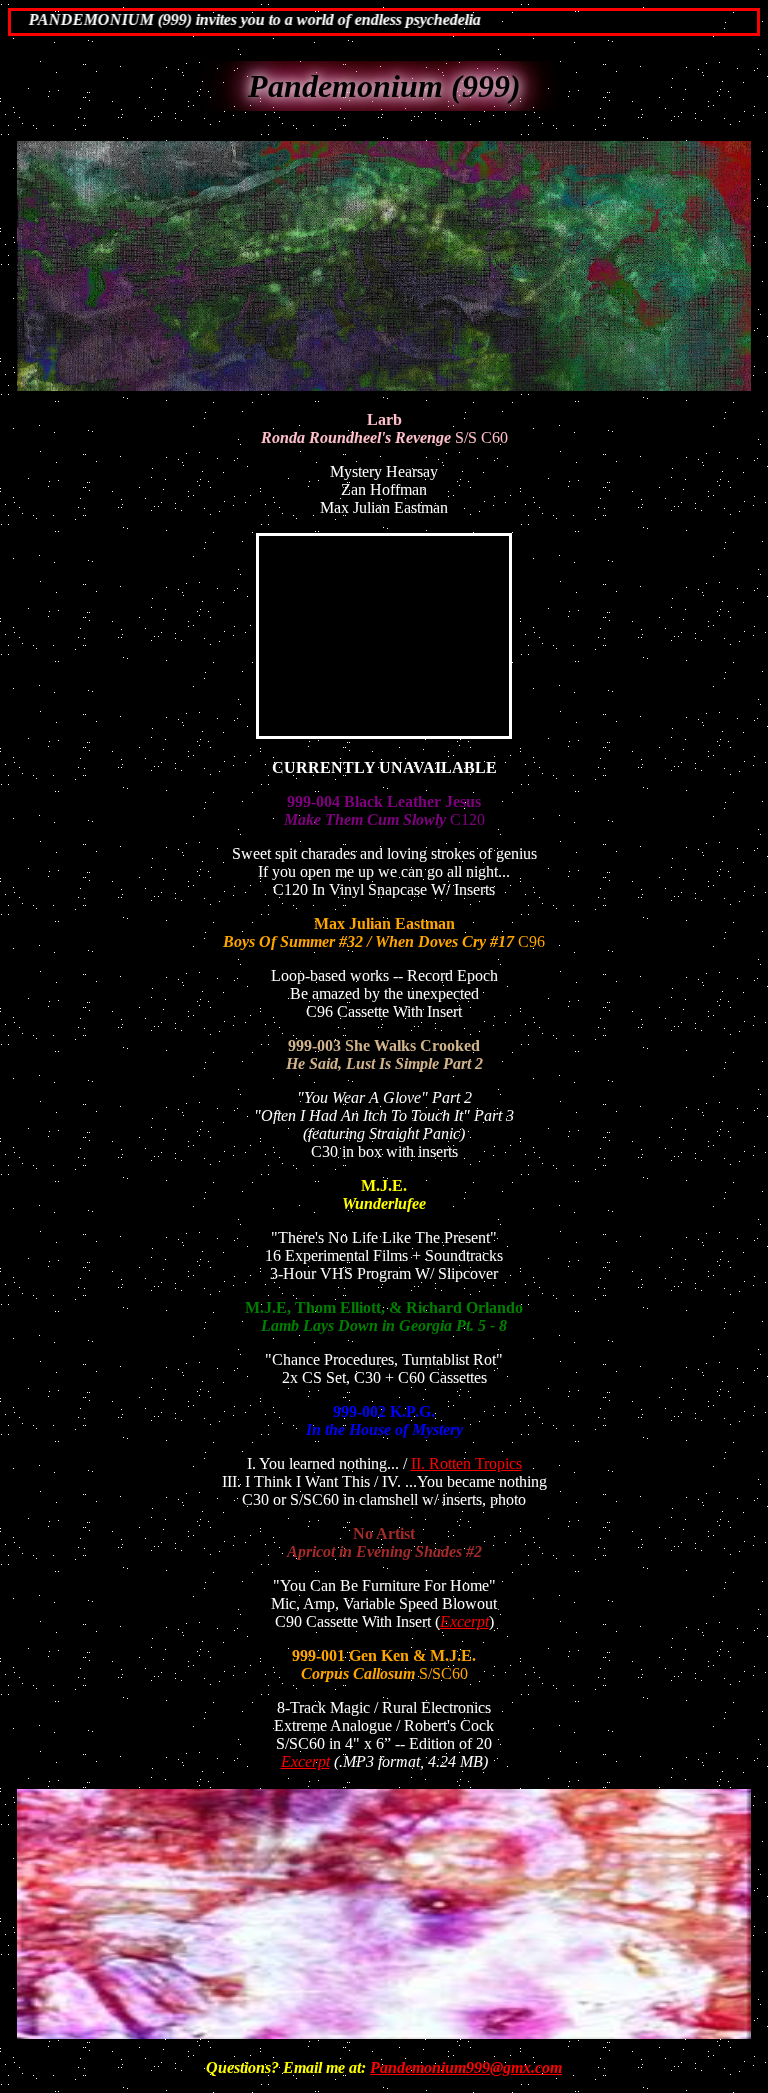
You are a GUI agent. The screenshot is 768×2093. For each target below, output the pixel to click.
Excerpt (464, 1621)
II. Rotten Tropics (466, 1463)
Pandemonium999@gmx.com (466, 2067)
